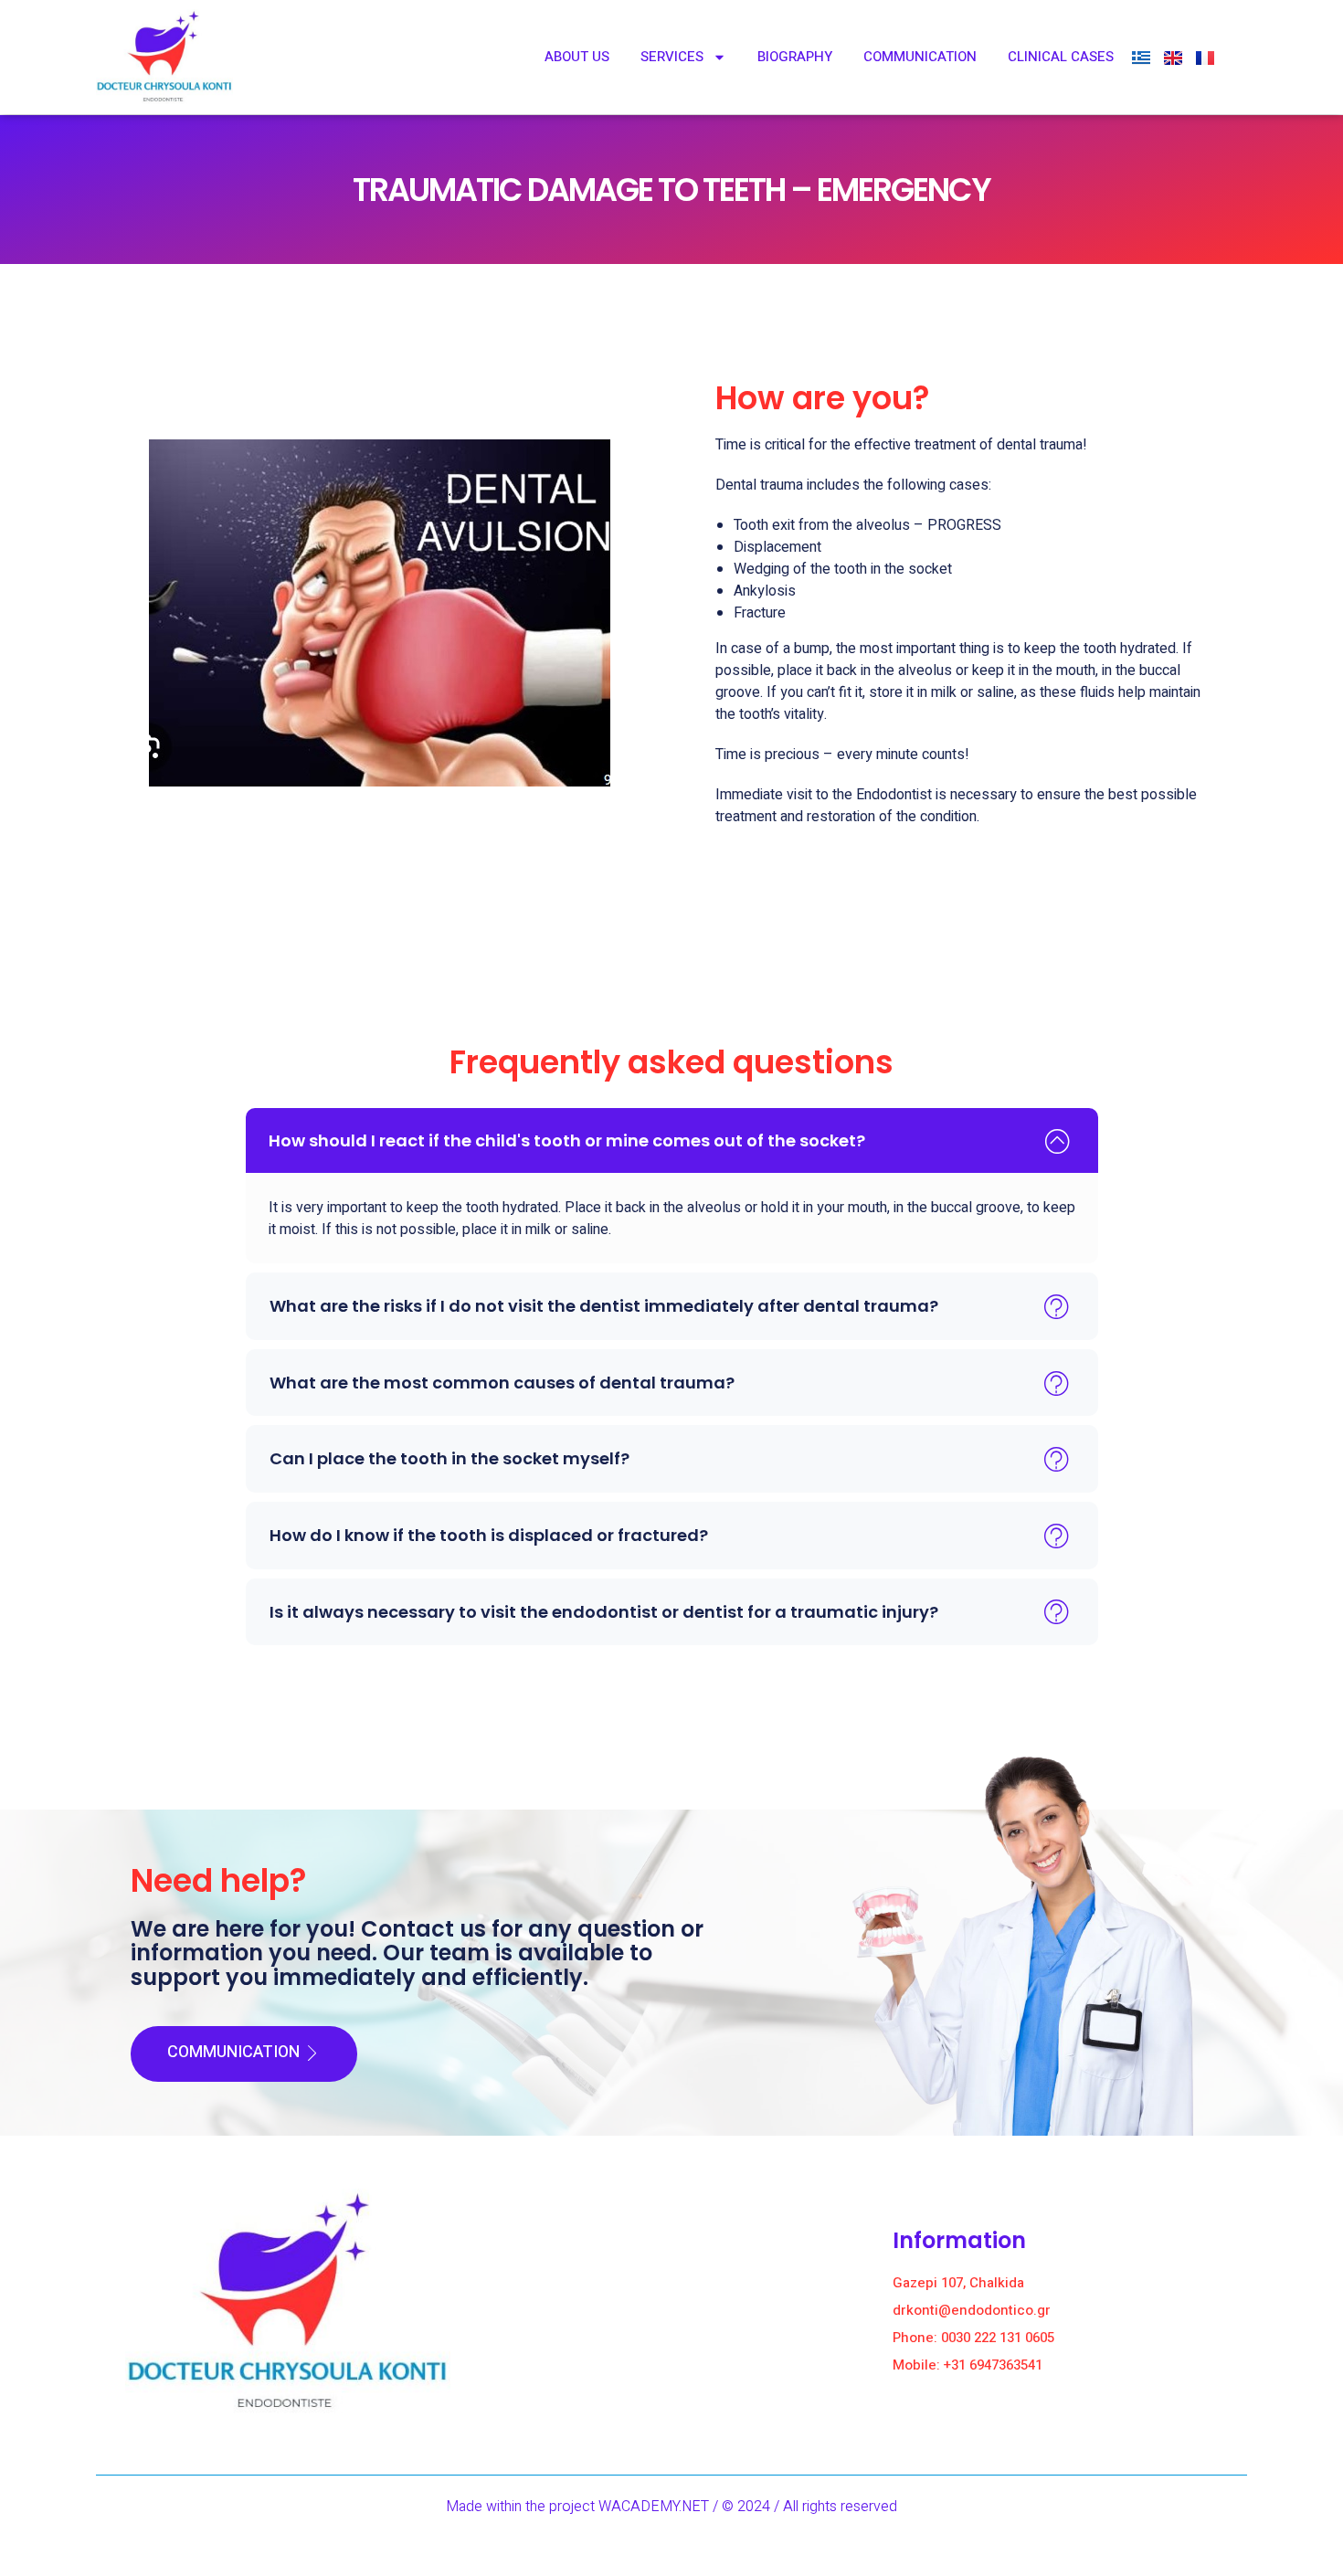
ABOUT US (577, 57)
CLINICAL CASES (1061, 57)
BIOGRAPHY (795, 57)
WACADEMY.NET (654, 2507)
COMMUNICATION (920, 57)
